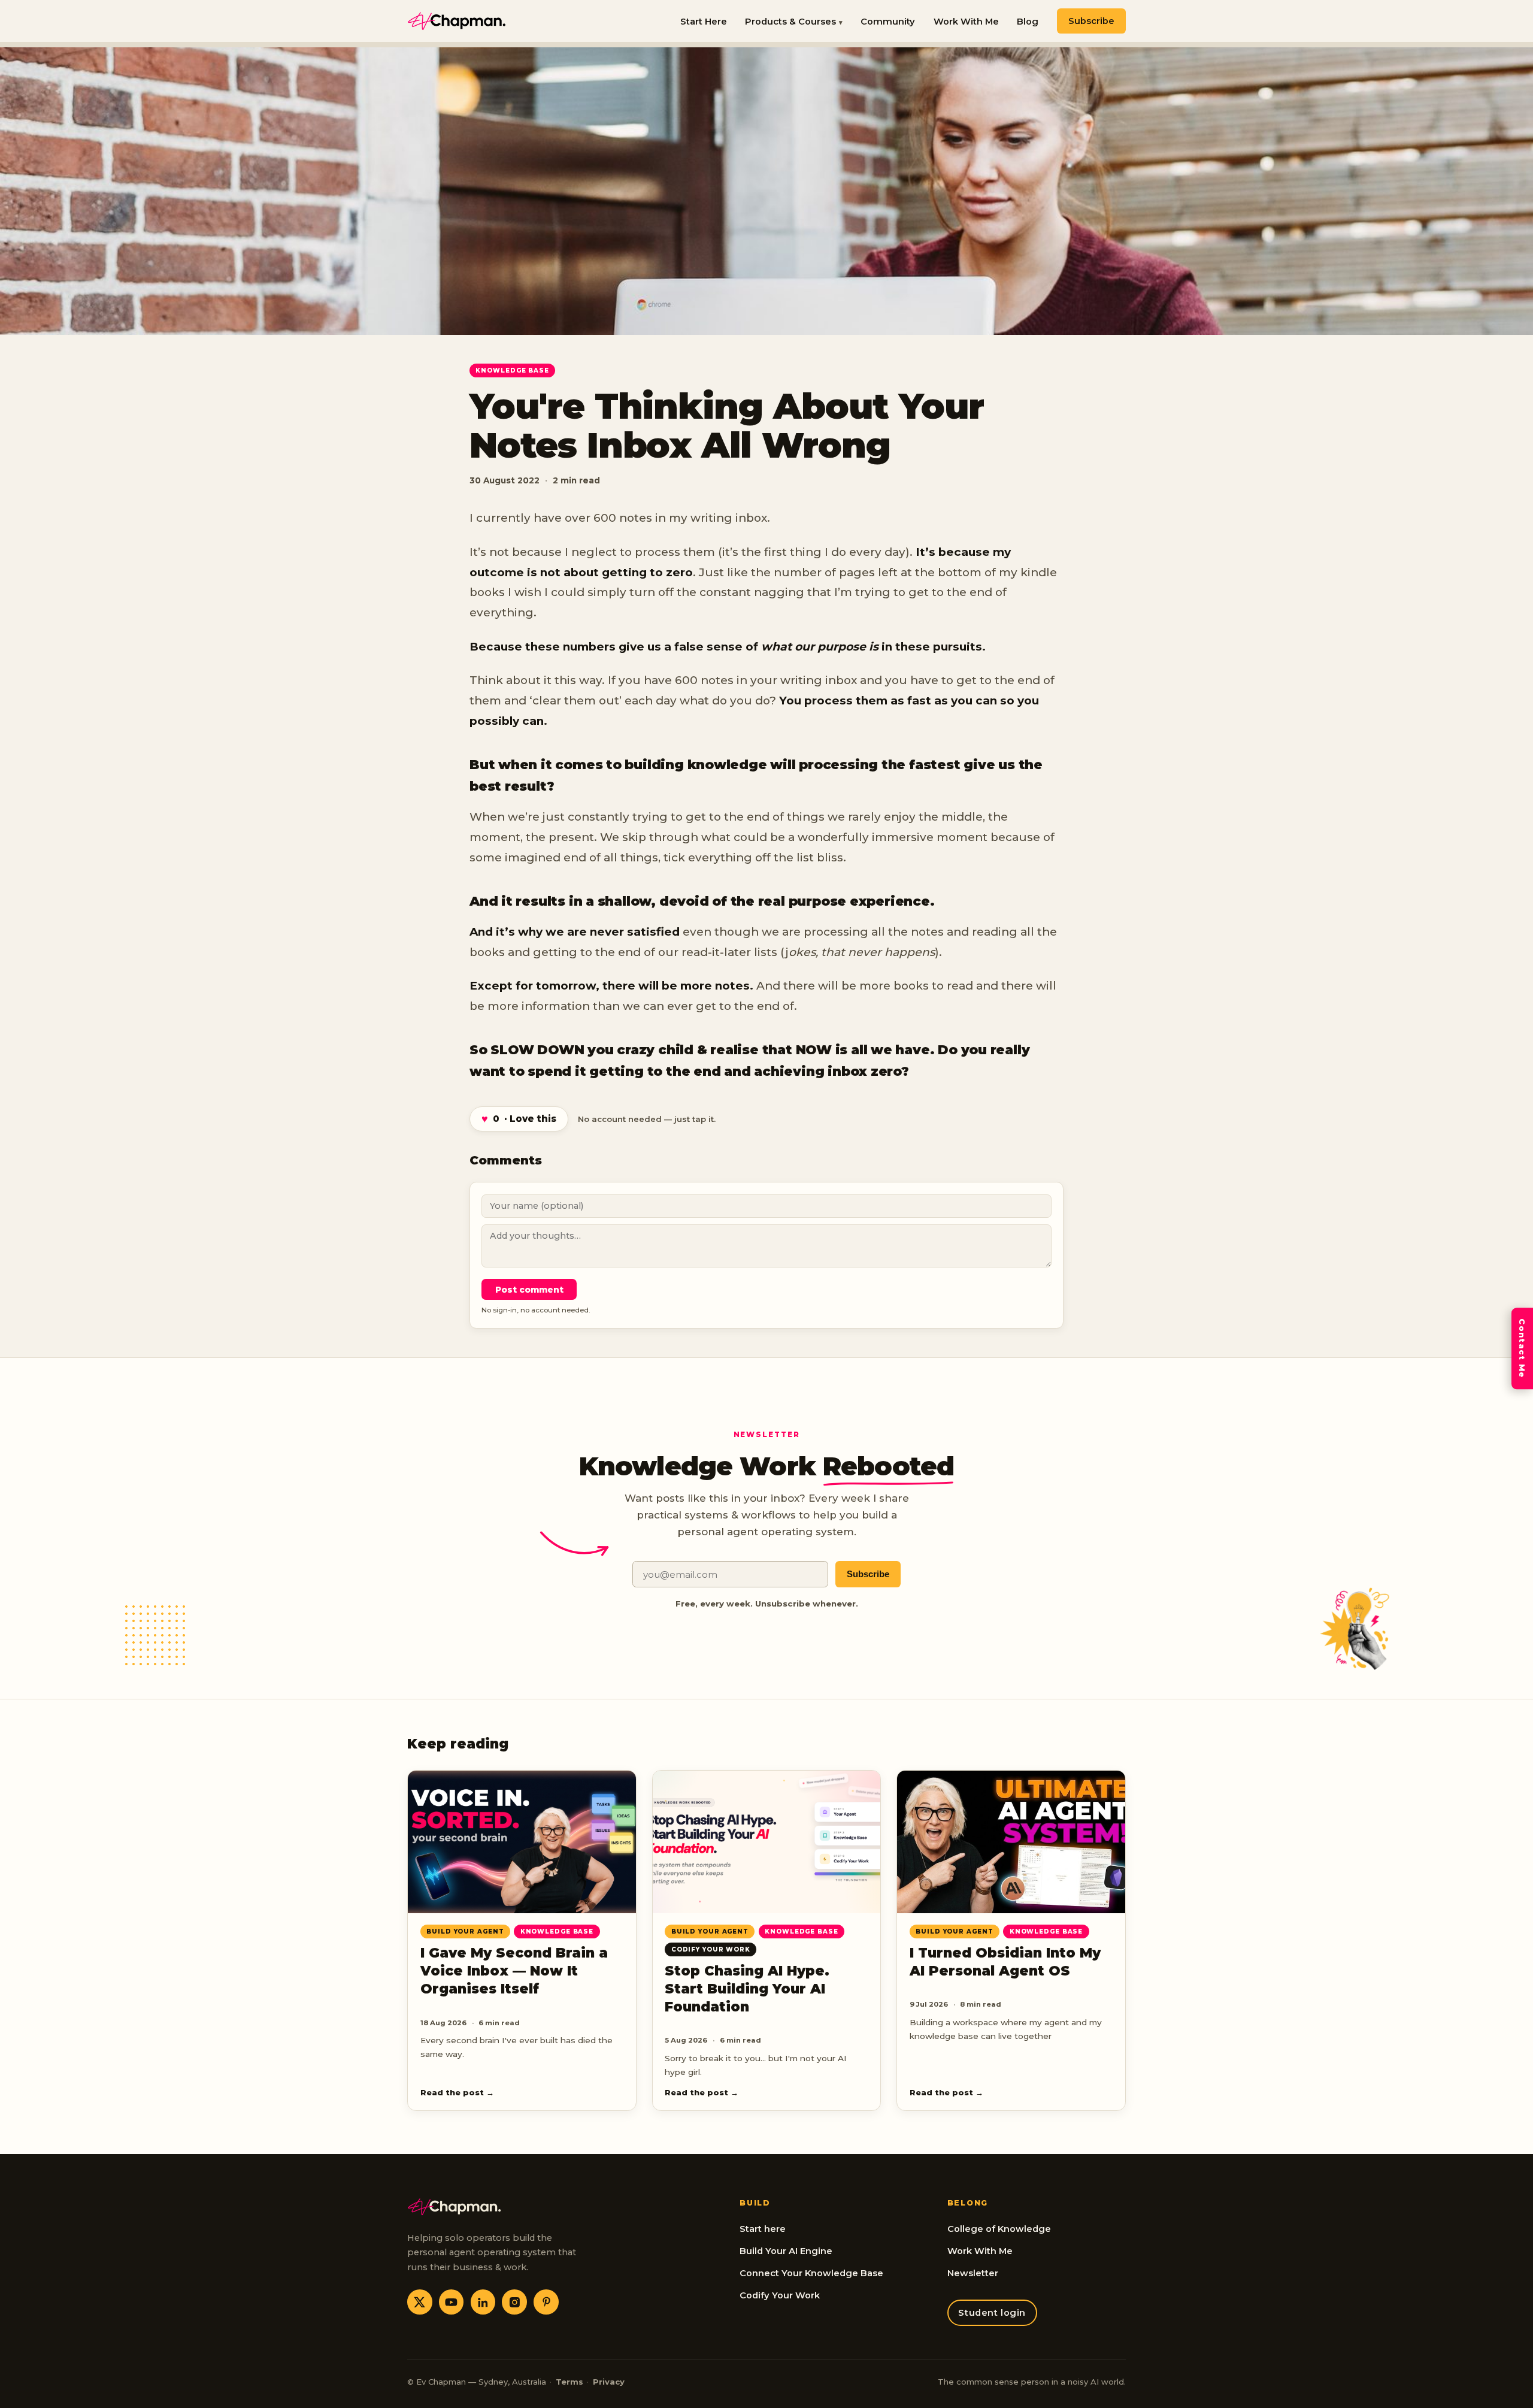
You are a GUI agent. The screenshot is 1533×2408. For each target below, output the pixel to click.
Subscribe (1091, 21)
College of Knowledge (999, 2229)
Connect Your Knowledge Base (811, 2273)
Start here (763, 2229)
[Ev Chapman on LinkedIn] (483, 2302)
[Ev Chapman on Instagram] (514, 2302)
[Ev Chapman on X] (420, 2302)
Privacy (609, 2382)
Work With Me (966, 22)
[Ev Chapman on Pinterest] (546, 2302)
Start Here (704, 22)
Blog (1028, 22)
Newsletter (973, 2273)
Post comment (529, 1290)
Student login (992, 2313)
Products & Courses (790, 22)
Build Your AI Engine (786, 2251)
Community (888, 22)
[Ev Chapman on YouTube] (452, 2302)
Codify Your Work (780, 2295)
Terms (569, 2382)
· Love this (519, 1119)
